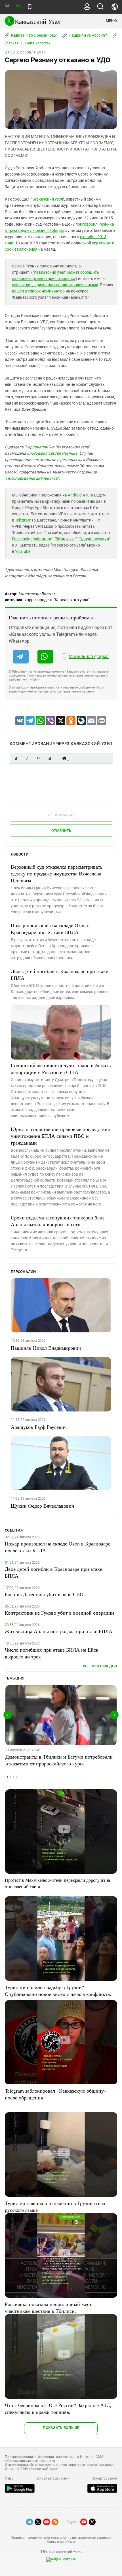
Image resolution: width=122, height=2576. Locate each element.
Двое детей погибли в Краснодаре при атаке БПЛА (59, 974)
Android (75, 495)
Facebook (21, 539)
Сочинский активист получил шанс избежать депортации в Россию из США (61, 1069)
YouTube (23, 551)
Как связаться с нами (52, 2478)
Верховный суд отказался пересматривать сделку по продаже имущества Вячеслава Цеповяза (57, 873)
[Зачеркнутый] (50, 758)
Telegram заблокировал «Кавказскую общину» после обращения (56, 2094)
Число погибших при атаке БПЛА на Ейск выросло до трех (52, 1653)
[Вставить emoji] (64, 758)
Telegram (23, 520)
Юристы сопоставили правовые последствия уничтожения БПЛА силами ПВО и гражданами (60, 1136)
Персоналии (37, 447)
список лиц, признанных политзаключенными (55, 285)
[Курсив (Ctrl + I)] (27, 758)
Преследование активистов (32, 478)
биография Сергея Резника (52, 453)
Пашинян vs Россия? (87, 35)
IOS (89, 495)
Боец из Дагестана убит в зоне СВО (44, 1594)
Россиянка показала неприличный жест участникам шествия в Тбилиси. (48, 2307)
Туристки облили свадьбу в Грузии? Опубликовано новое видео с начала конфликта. (58, 1990)
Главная (12, 43)
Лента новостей (38, 43)
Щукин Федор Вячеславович (42, 1506)
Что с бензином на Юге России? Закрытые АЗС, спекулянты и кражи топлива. (58, 2408)
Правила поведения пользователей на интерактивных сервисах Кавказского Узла (61, 2540)
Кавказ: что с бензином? (33, 35)
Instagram (42, 539)
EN (18, 6)
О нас (9, 2478)
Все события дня (100, 1666)
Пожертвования (104, 2478)
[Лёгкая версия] (30, 7)
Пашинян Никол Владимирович (46, 1348)
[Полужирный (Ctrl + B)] (16, 758)
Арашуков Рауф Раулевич (39, 1427)
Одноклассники (94, 539)
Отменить (61, 831)
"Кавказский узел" (47, 199)
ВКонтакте (66, 539)
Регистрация (61, 815)
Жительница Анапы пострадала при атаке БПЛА (59, 1631)
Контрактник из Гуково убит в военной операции (59, 1613)
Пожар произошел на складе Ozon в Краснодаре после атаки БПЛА (50, 929)
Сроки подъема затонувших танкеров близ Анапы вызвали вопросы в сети (58, 1221)
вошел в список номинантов (38, 291)
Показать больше (61, 2428)
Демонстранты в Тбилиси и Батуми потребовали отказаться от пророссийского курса (59, 1760)
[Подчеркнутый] (38, 758)
